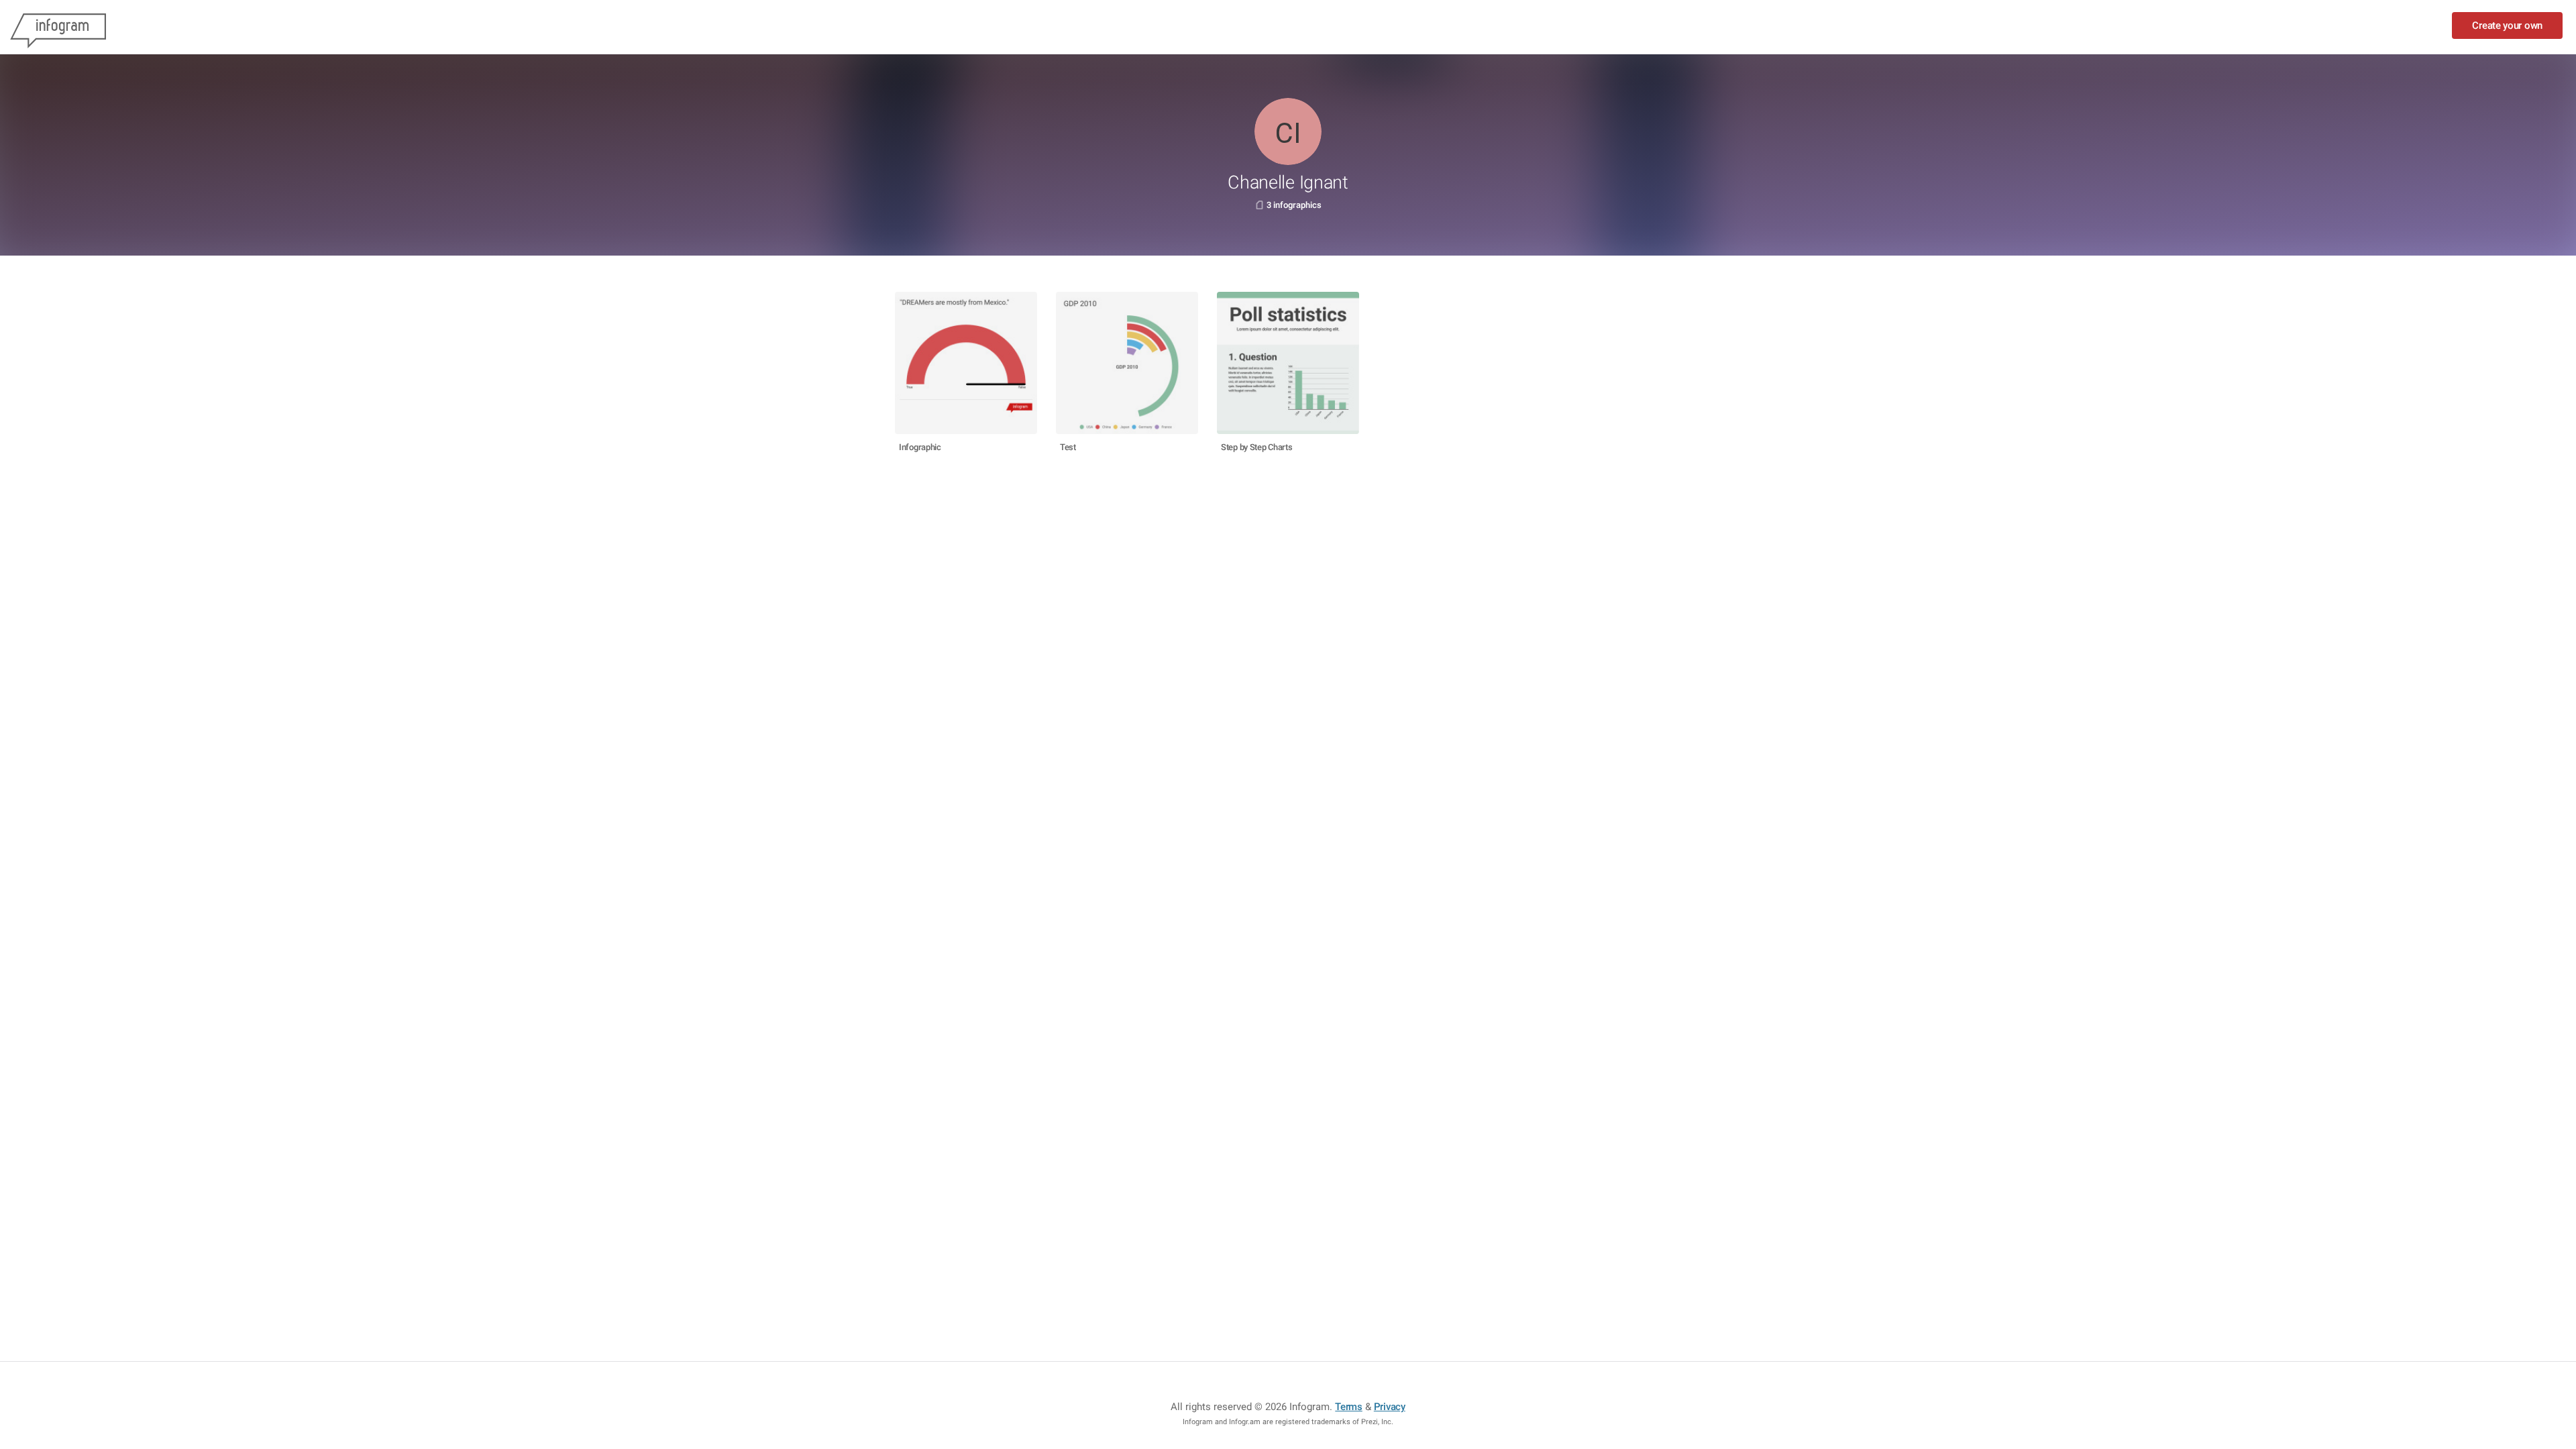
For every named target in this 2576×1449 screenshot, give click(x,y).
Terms (1349, 1407)
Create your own (2507, 25)
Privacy (1390, 1407)
